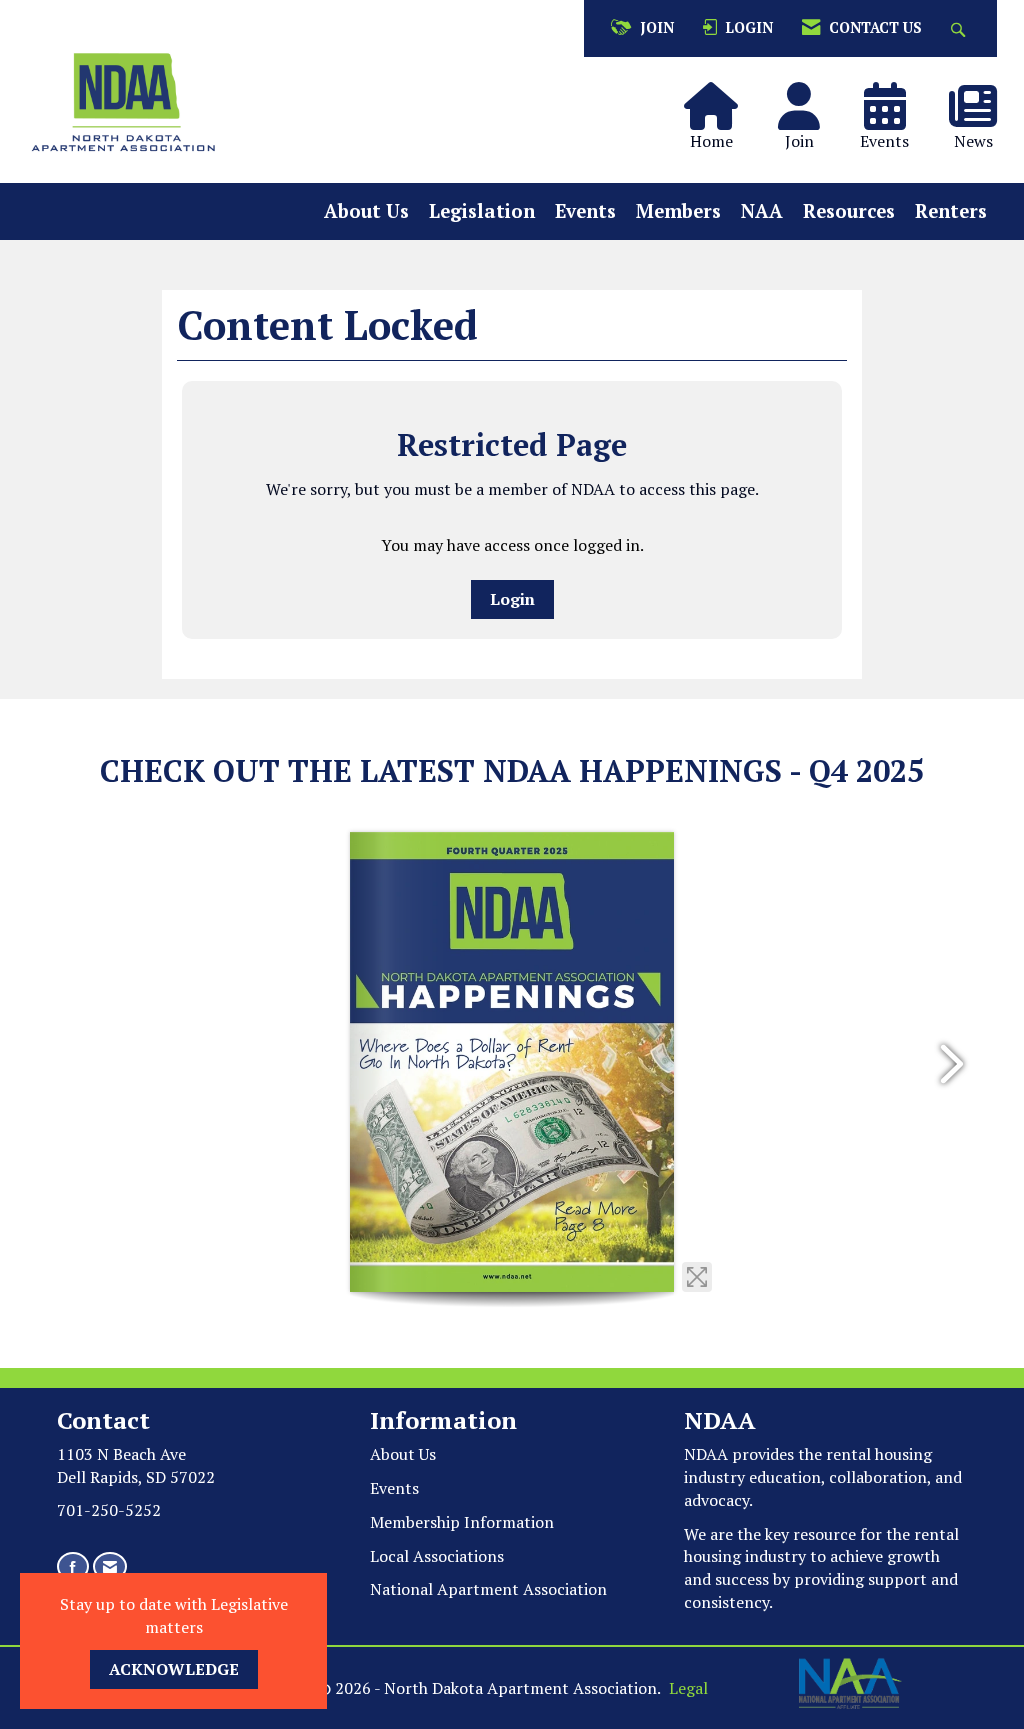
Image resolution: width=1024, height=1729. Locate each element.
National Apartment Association (488, 1589)
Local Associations (437, 1556)
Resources (849, 211)
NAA (762, 211)
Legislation (482, 211)
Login (512, 599)
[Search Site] (960, 28)
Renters (951, 211)
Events (585, 211)
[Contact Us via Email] (110, 1566)
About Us (366, 211)
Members (678, 211)
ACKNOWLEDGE (174, 1669)
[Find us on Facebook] (73, 1566)
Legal (688, 1688)
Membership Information (462, 1522)
